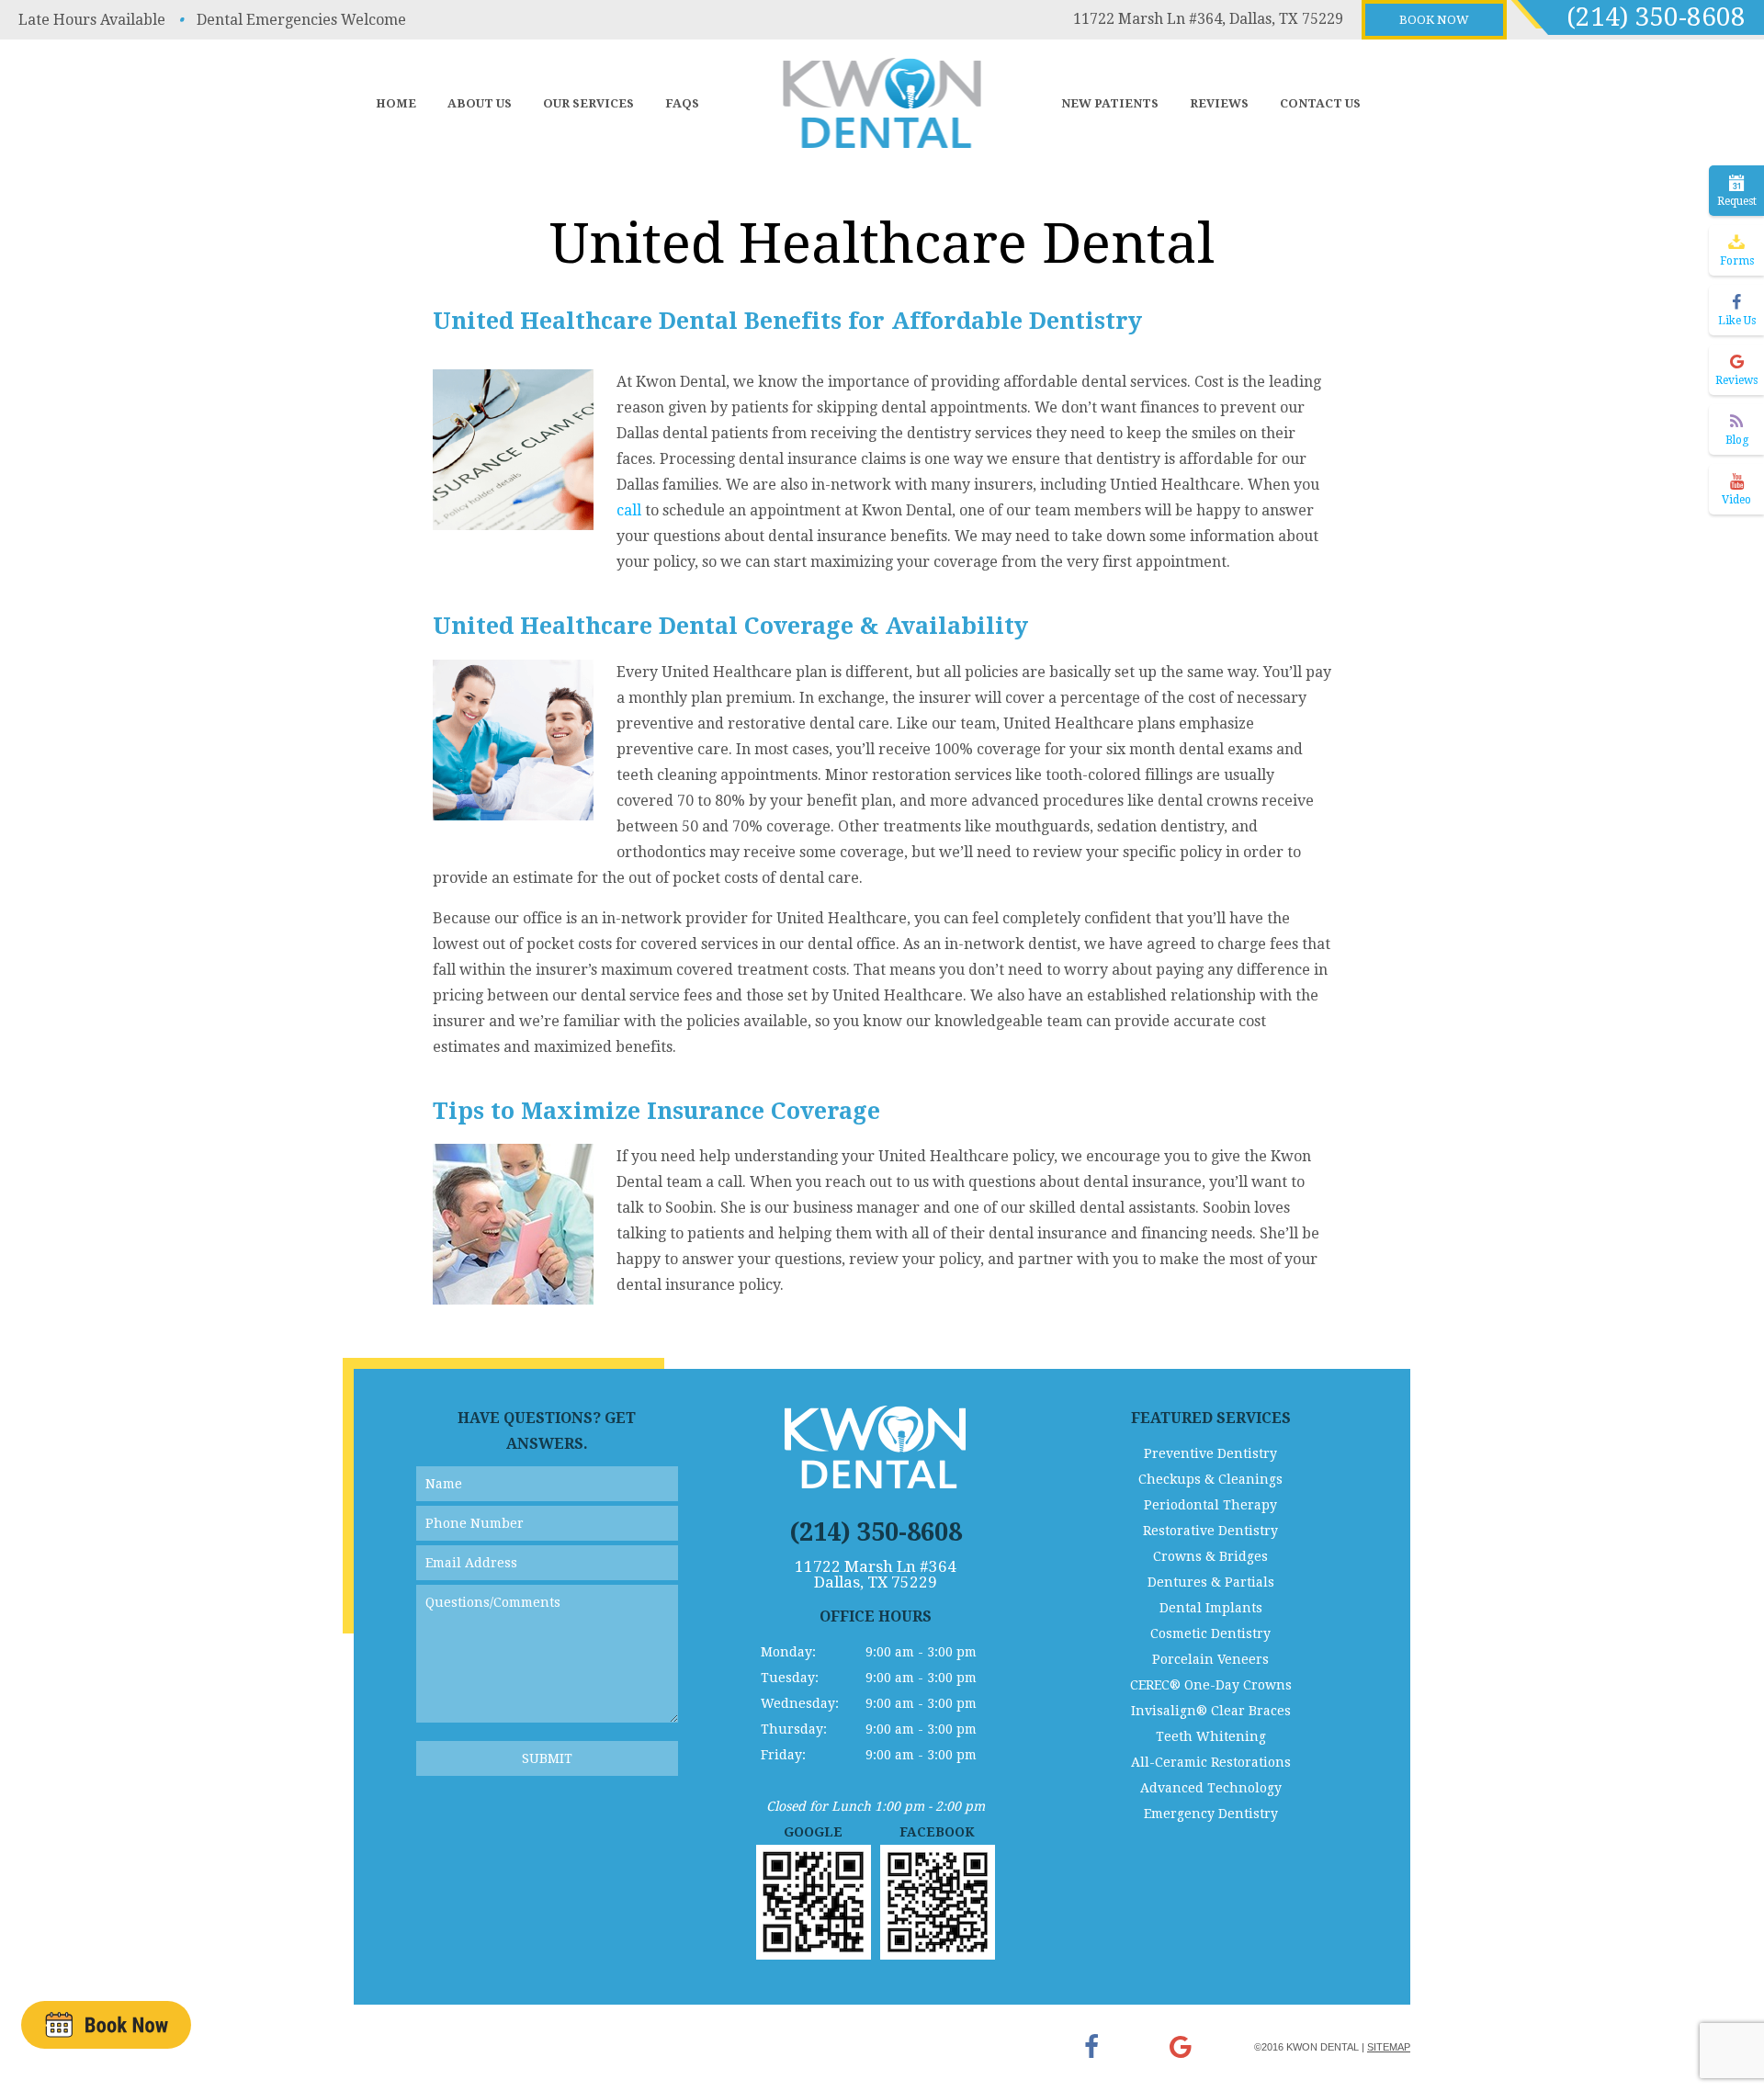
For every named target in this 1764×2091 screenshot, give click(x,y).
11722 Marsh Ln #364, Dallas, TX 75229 (1208, 19)
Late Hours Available (92, 20)
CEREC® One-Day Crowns (1211, 1685)
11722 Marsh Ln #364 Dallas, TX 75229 (876, 1575)
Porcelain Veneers (1210, 1659)
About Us (480, 103)
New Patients (1110, 103)
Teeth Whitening (1211, 1736)
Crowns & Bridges (1210, 1556)
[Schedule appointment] (106, 2024)
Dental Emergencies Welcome (301, 20)
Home (396, 103)
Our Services (588, 103)
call (629, 510)
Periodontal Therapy (1210, 1505)
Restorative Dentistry (1210, 1531)
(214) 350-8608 (1656, 17)
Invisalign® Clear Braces (1211, 1711)
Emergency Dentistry (1211, 1814)
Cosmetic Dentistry (1210, 1633)
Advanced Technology (1211, 1788)
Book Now (1434, 20)
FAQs (682, 103)
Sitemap (1389, 2047)
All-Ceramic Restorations (1211, 1762)
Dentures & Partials (1211, 1582)
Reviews (1219, 103)
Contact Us (1320, 103)
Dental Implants (1211, 1608)
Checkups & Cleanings (1210, 1479)
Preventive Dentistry (1210, 1453)
